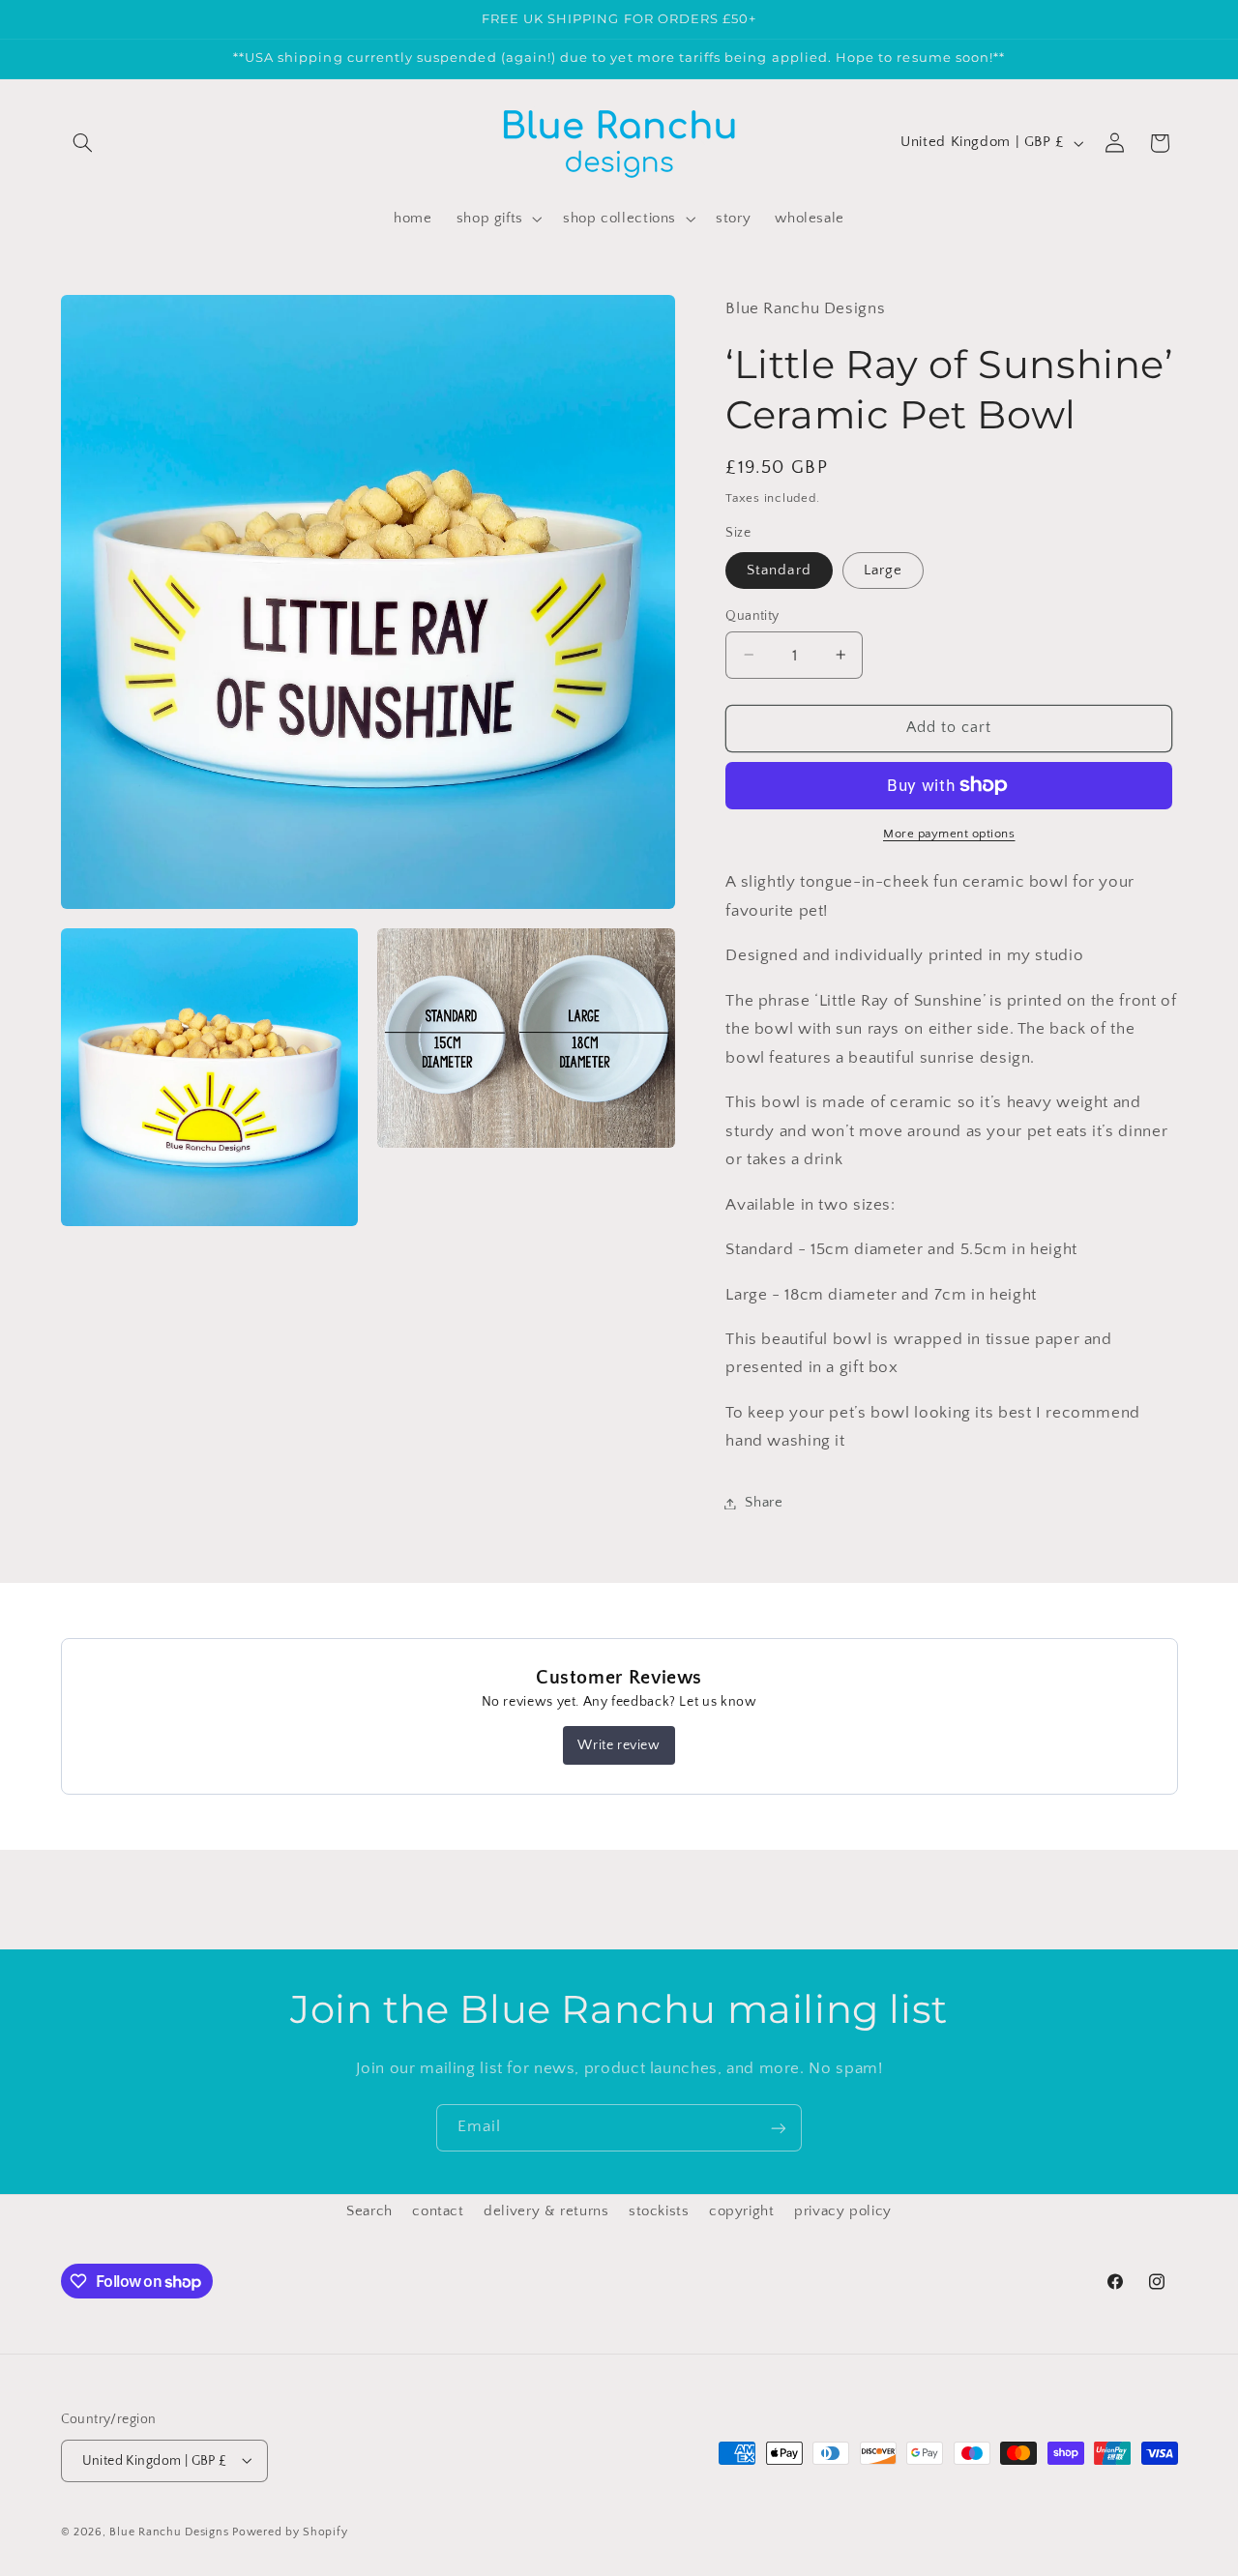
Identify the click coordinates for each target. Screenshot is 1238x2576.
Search (369, 2212)
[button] (83, 143)
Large (883, 570)
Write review (619, 1745)
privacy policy (843, 2212)
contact (438, 2212)
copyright (742, 2212)
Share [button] (764, 1503)
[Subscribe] (779, 2128)
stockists (659, 2212)
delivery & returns (546, 2212)
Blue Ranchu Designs (169, 2531)
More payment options (949, 834)
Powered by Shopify (290, 2531)
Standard (779, 570)
